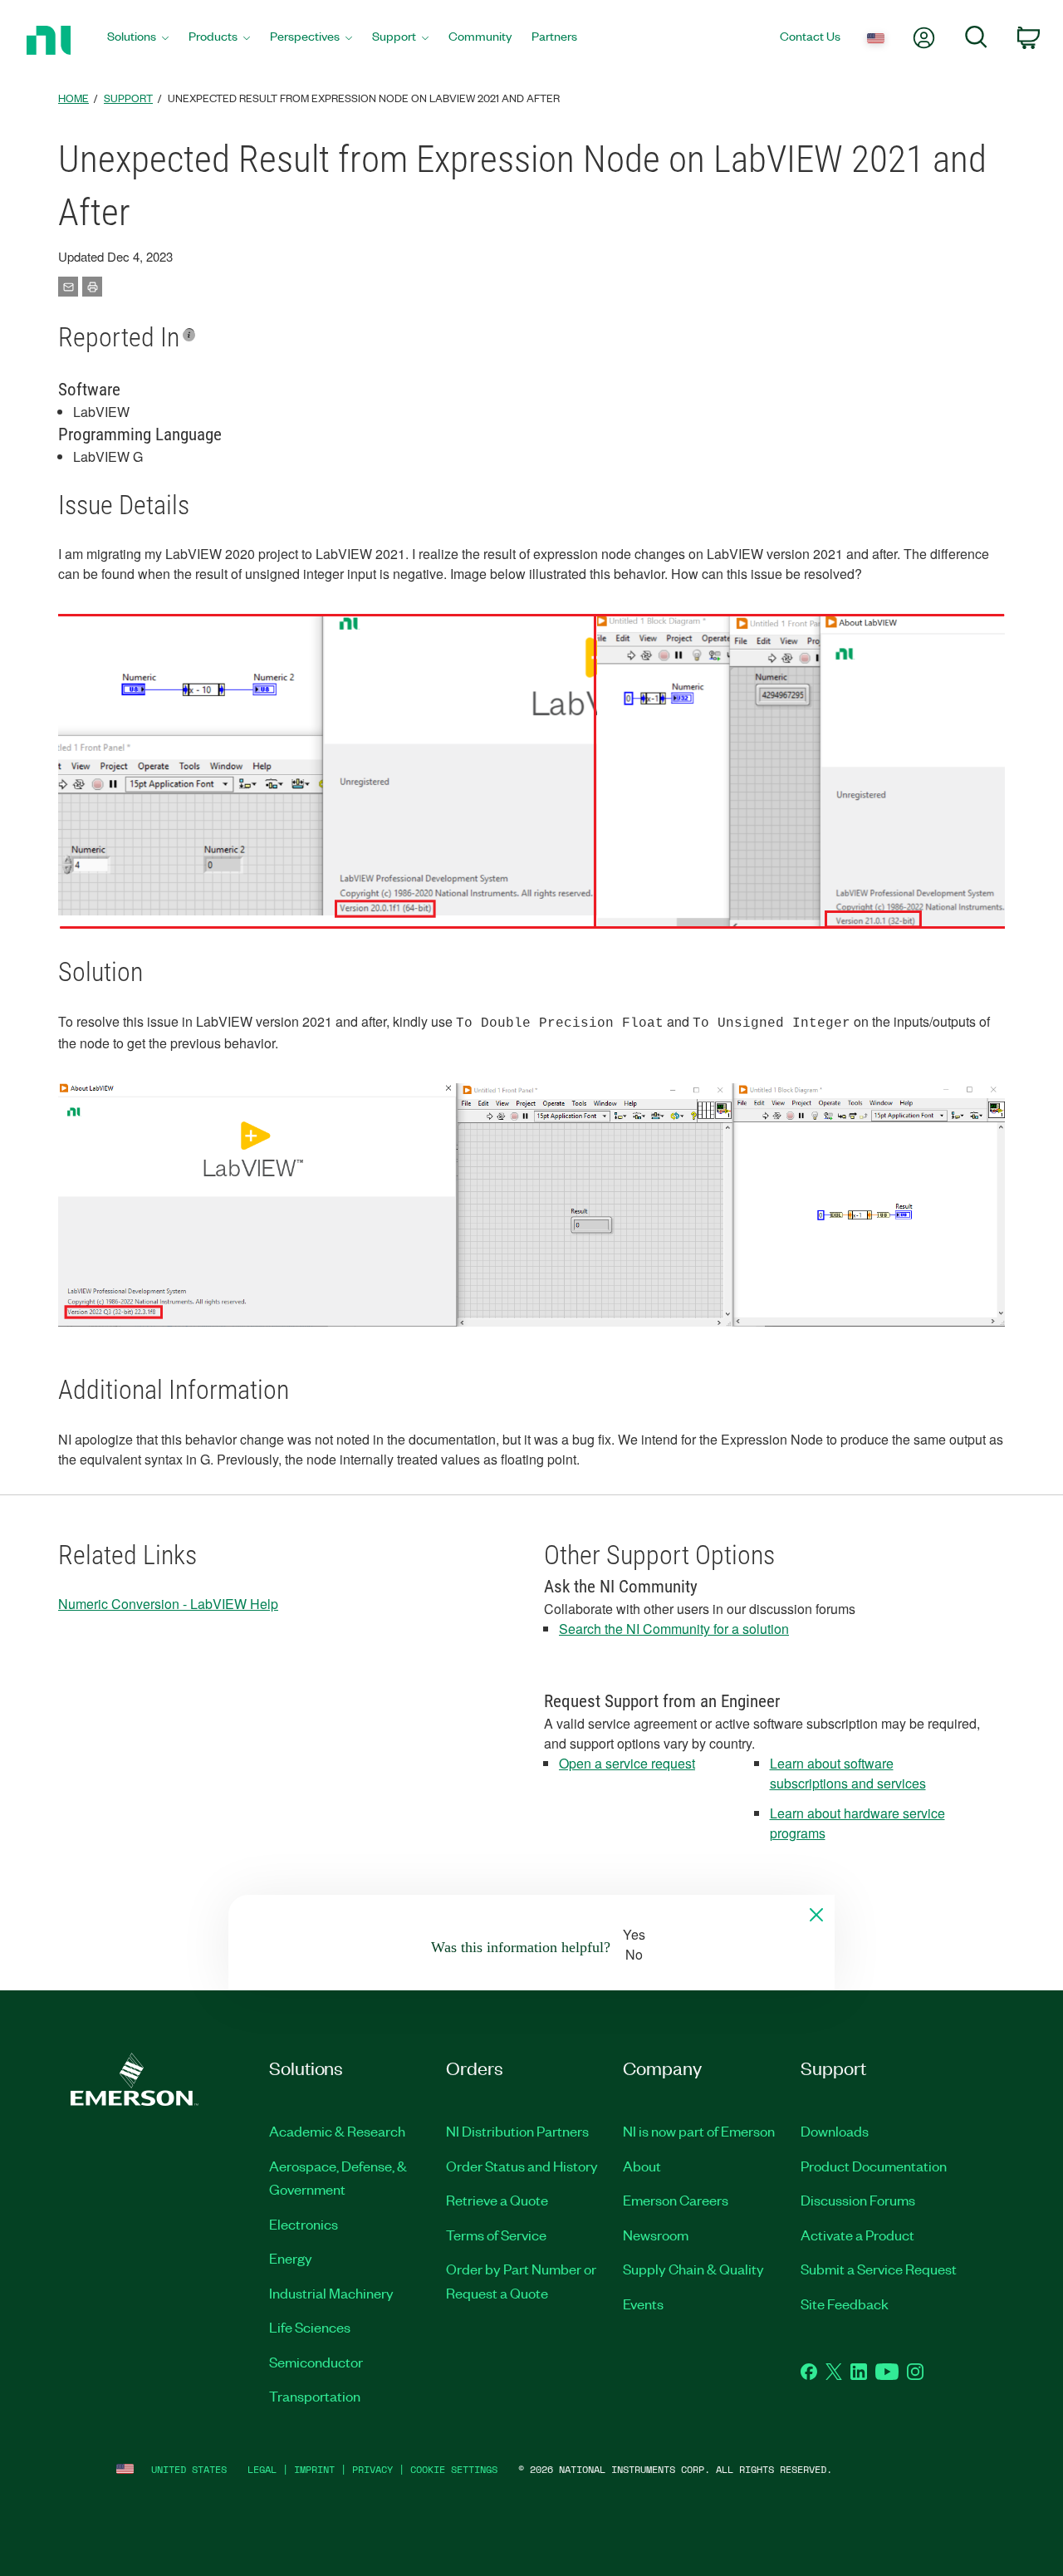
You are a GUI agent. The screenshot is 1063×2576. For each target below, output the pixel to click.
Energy (291, 2258)
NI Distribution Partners (517, 2131)
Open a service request (627, 1763)
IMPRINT (314, 2469)
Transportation (315, 2396)
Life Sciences (310, 2327)
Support (128, 98)
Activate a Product (857, 2235)
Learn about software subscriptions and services (848, 1773)
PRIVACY (372, 2469)
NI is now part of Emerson (699, 2131)
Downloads (835, 2131)
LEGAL (262, 2469)
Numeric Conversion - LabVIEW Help (168, 1604)
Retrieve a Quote (497, 2200)
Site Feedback (845, 2304)
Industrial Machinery (331, 2293)
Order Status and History (522, 2166)
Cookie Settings (454, 2469)
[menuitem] (138, 40)
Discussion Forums (858, 2200)
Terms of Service (496, 2235)
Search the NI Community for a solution (674, 1629)
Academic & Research (337, 2131)
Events (643, 2304)
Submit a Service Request (879, 2269)
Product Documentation (874, 2166)
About (642, 2166)
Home (73, 98)
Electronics (304, 2224)
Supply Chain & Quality (693, 2269)
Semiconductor (316, 2362)
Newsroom (656, 2235)
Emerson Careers (676, 2200)
